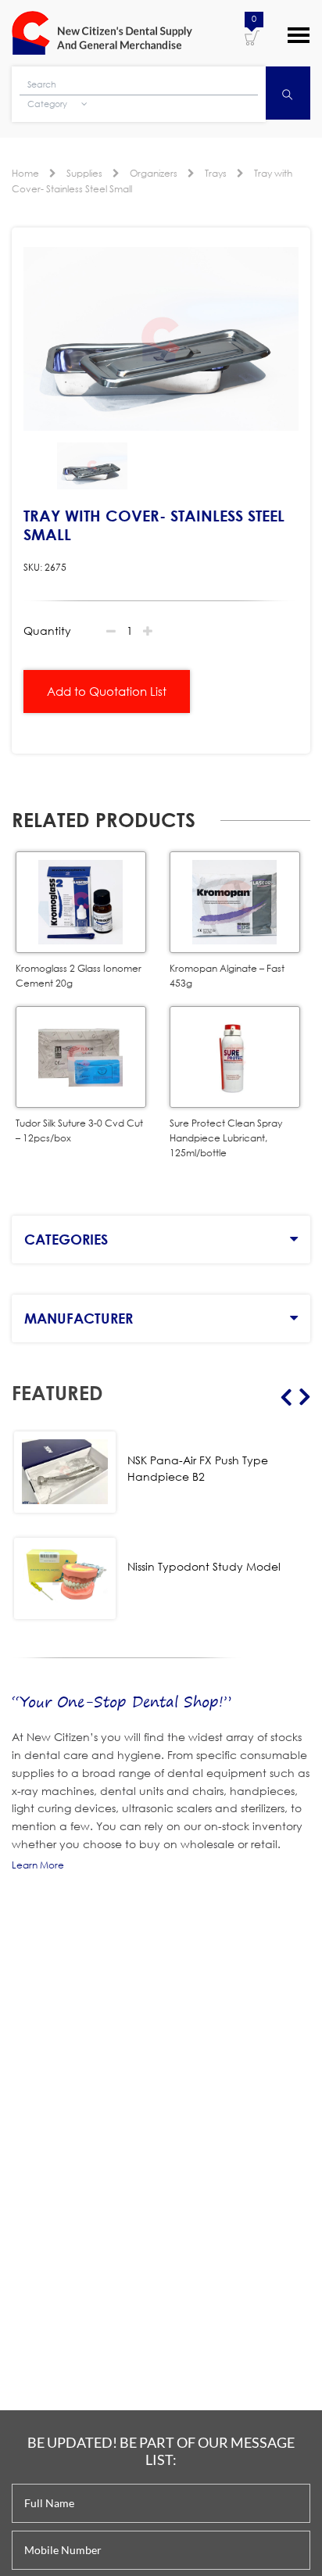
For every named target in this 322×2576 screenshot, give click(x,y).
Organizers (154, 173)
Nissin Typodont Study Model (204, 1566)
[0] (252, 37)
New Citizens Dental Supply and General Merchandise (102, 33)
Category (48, 104)
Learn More (38, 1865)
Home (25, 173)
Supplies (84, 173)
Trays (216, 173)
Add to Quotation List (107, 691)
